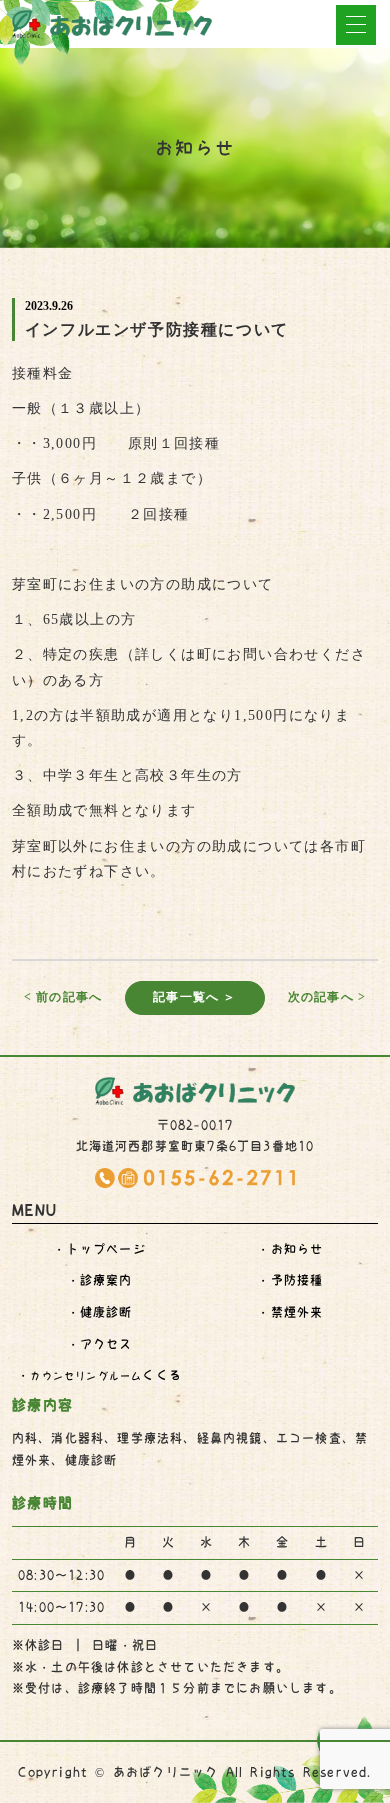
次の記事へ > (327, 997)
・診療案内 (100, 1280)
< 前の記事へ (63, 997)
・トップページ (99, 1249)
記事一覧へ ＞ (194, 997)
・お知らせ (290, 1249)
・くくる (99, 1375)
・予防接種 (290, 1280)
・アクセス (100, 1344)
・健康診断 (100, 1312)
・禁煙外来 (290, 1312)
